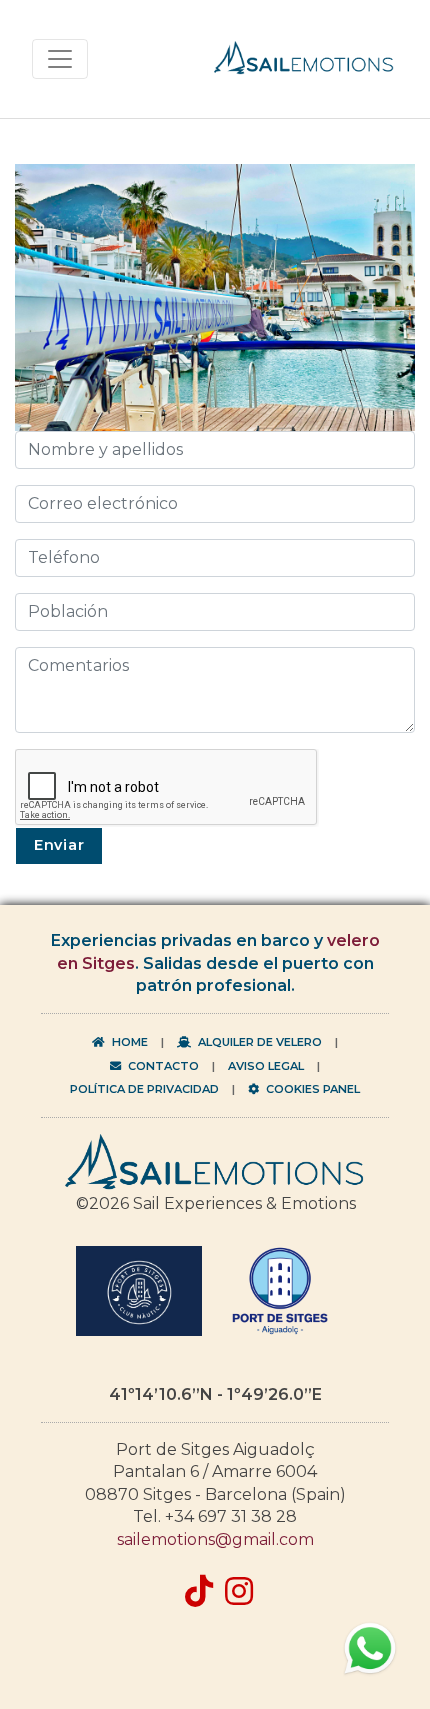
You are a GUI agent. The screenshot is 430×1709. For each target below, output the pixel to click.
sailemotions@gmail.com (215, 1539)
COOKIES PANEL (311, 1089)
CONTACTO (162, 1066)
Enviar (59, 845)
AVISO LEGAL (266, 1066)
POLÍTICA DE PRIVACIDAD (144, 1089)
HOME (128, 1042)
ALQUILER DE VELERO (258, 1042)
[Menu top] (60, 59)
